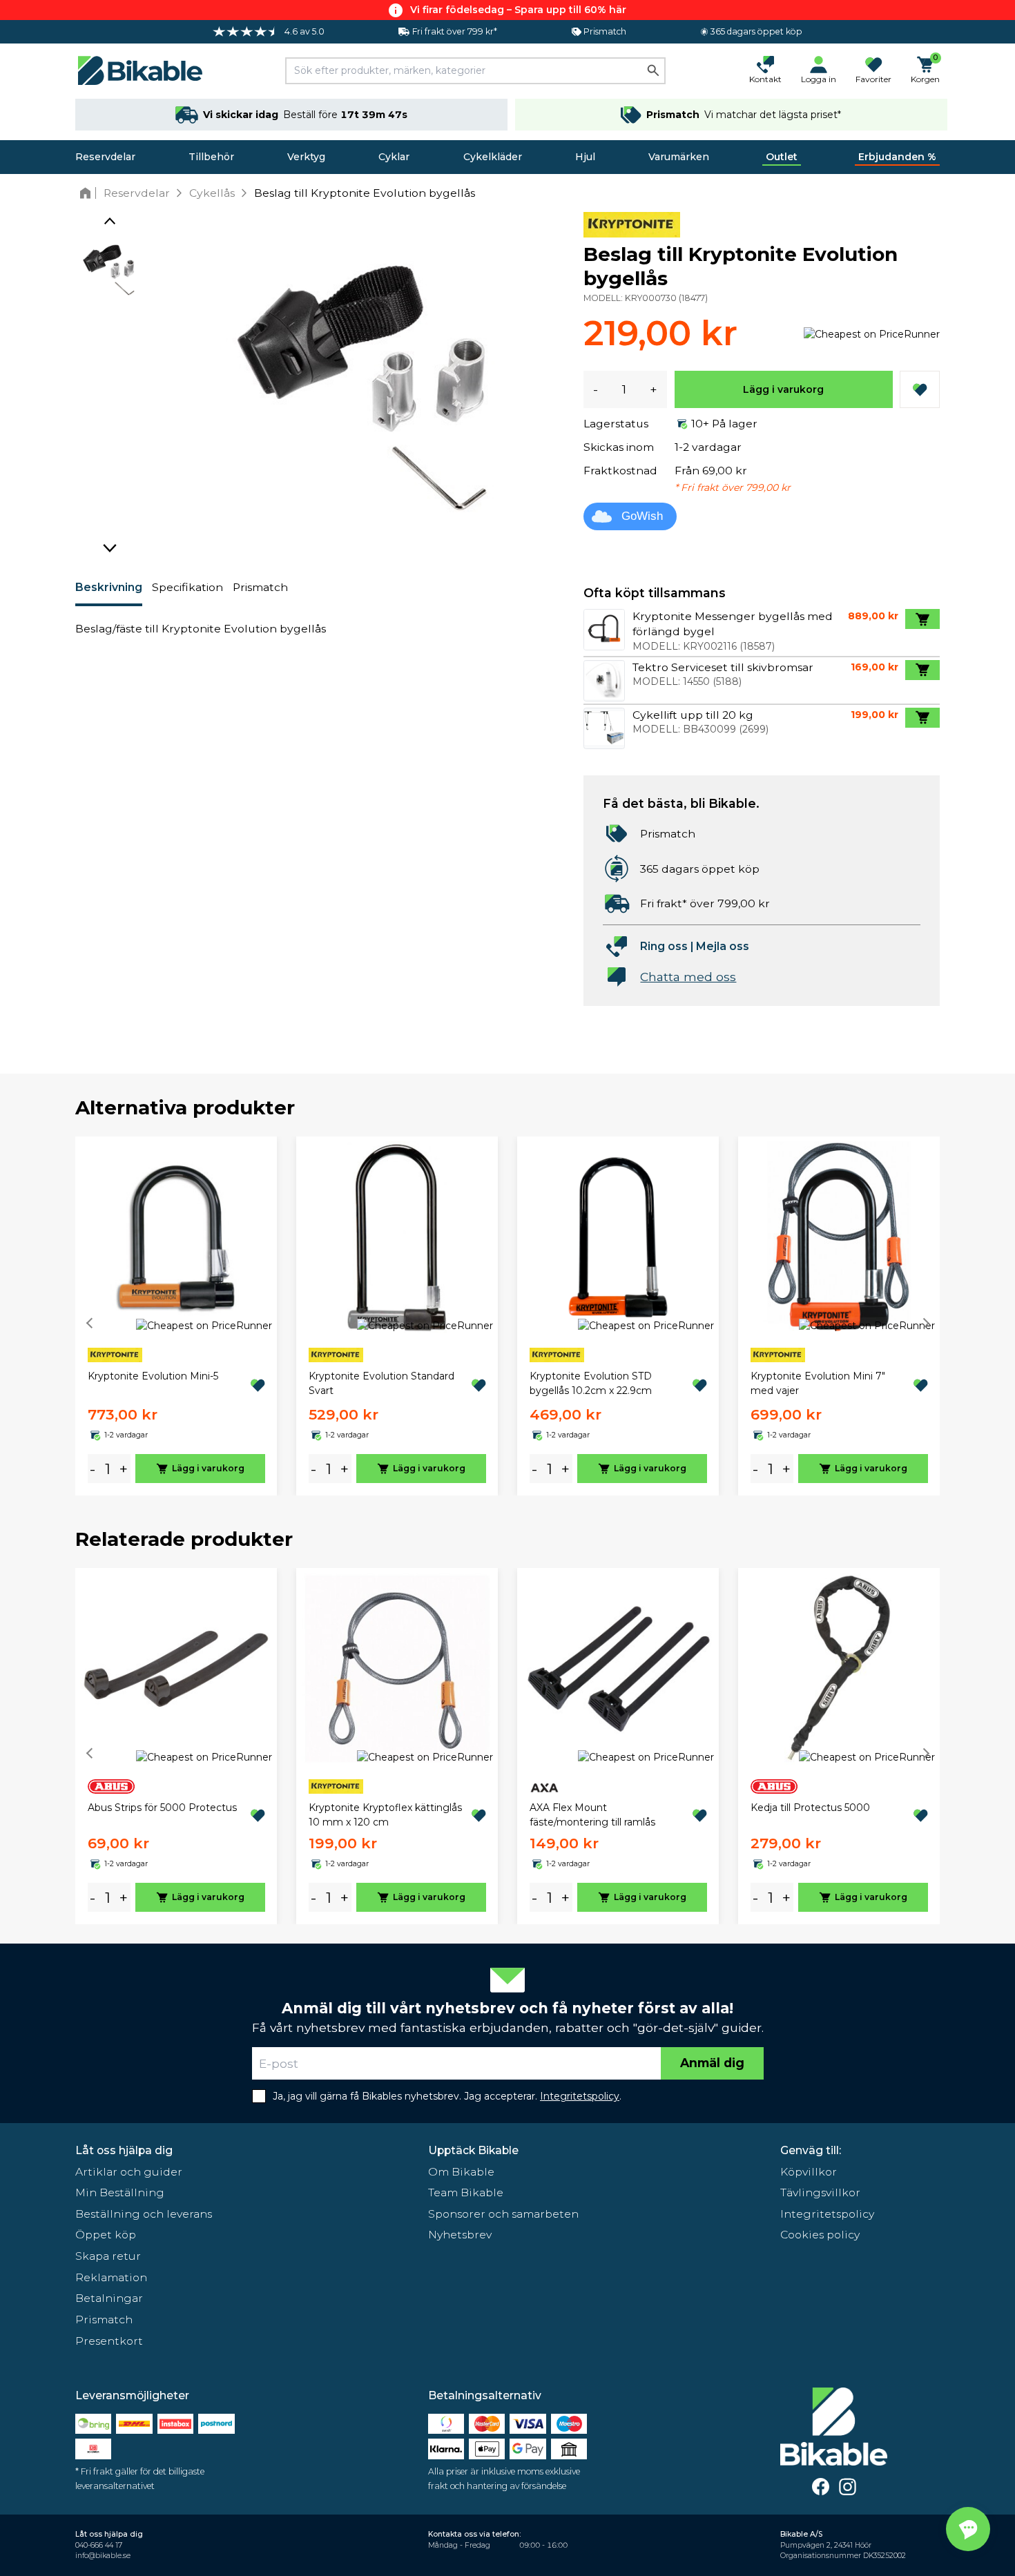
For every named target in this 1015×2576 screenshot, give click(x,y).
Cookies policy (820, 2235)
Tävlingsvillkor (820, 2192)
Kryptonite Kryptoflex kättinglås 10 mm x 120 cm (385, 1815)
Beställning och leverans (144, 2214)
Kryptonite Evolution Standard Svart (381, 1383)
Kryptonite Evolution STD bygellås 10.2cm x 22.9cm (591, 1383)
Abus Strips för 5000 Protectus (162, 1808)
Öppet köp (106, 2235)
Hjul (585, 157)
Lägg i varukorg (783, 389)
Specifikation (187, 587)
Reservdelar (105, 157)
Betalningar (109, 2298)
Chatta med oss (688, 977)
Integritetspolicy (827, 2214)
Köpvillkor (809, 2172)
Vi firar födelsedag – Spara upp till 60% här (518, 10)
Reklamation (111, 2277)
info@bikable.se (103, 2556)
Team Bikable (466, 2192)
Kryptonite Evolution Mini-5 (153, 1376)
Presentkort (109, 2341)
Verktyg (306, 157)
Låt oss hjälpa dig (124, 2150)
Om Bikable (461, 2172)
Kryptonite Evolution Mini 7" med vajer (818, 1383)
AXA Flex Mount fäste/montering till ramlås (592, 1815)
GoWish (642, 516)
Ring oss (664, 946)
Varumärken (679, 157)
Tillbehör (211, 157)
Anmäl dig (712, 2063)
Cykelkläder (493, 157)
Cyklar (394, 157)
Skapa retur (108, 2256)
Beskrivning (109, 587)
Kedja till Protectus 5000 (810, 1808)
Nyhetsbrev (460, 2235)
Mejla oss (723, 946)
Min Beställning (120, 2192)
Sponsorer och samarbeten (503, 2214)
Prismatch (260, 587)
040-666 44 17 (99, 2545)
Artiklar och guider (129, 2172)
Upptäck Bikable (473, 2150)
